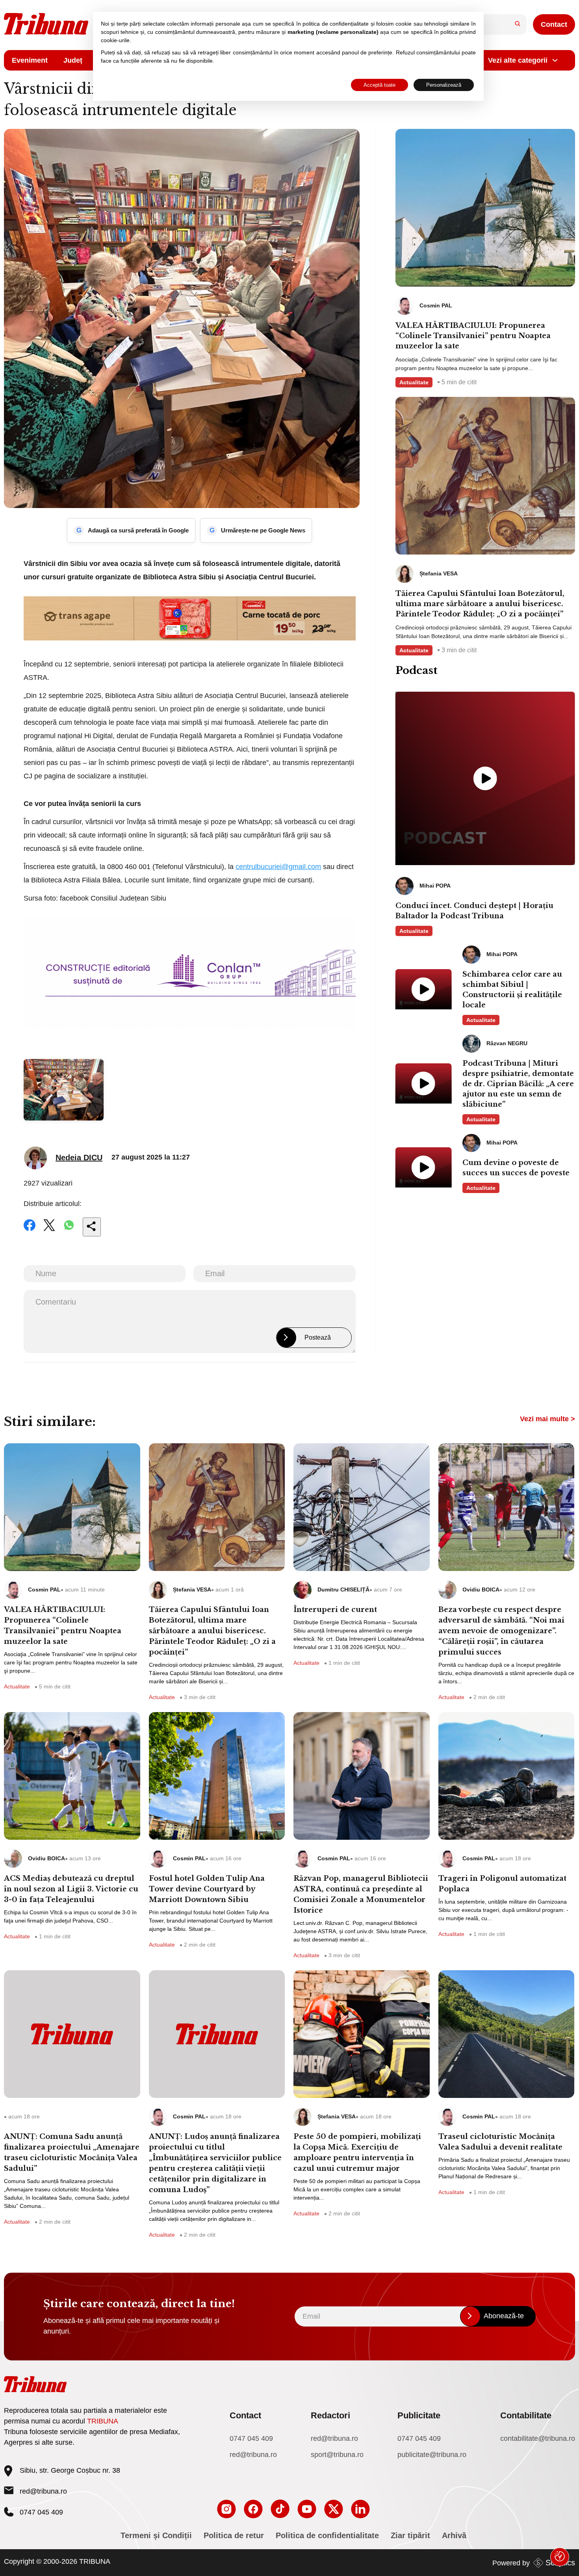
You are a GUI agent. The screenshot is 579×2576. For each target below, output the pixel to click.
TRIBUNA (103, 2421)
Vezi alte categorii (518, 60)
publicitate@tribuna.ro (432, 2455)
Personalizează (444, 85)
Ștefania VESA (192, 1590)
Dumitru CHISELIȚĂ (343, 1590)
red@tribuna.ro (43, 2491)
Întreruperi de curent (335, 1610)
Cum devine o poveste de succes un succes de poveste (516, 1168)
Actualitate (414, 382)
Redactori (330, 2415)
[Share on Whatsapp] (69, 1230)
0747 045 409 (251, 2438)
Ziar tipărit (410, 2535)
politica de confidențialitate (336, 24)
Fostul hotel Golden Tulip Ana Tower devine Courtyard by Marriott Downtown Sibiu (207, 1889)
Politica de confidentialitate (327, 2535)
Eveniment (30, 60)
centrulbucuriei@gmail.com (278, 867)
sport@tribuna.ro (337, 2455)
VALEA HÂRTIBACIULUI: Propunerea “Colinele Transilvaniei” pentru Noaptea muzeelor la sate (473, 336)
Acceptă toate (380, 85)
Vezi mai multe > (547, 1419)
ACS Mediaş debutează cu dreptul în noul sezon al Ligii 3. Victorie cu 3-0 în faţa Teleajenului (71, 1889)
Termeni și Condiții (156, 2535)
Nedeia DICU (79, 1158)
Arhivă (454, 2535)
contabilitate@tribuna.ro (538, 2438)
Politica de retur (234, 2535)
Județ (73, 60)
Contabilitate (526, 2415)
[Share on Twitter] (49, 1230)
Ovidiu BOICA (481, 1590)
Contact (554, 24)
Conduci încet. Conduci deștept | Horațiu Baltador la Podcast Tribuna (474, 911)
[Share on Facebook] (30, 1230)
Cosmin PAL (44, 1590)
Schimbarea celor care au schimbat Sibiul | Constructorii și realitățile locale (512, 990)
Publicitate (419, 2415)
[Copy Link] (92, 1227)
